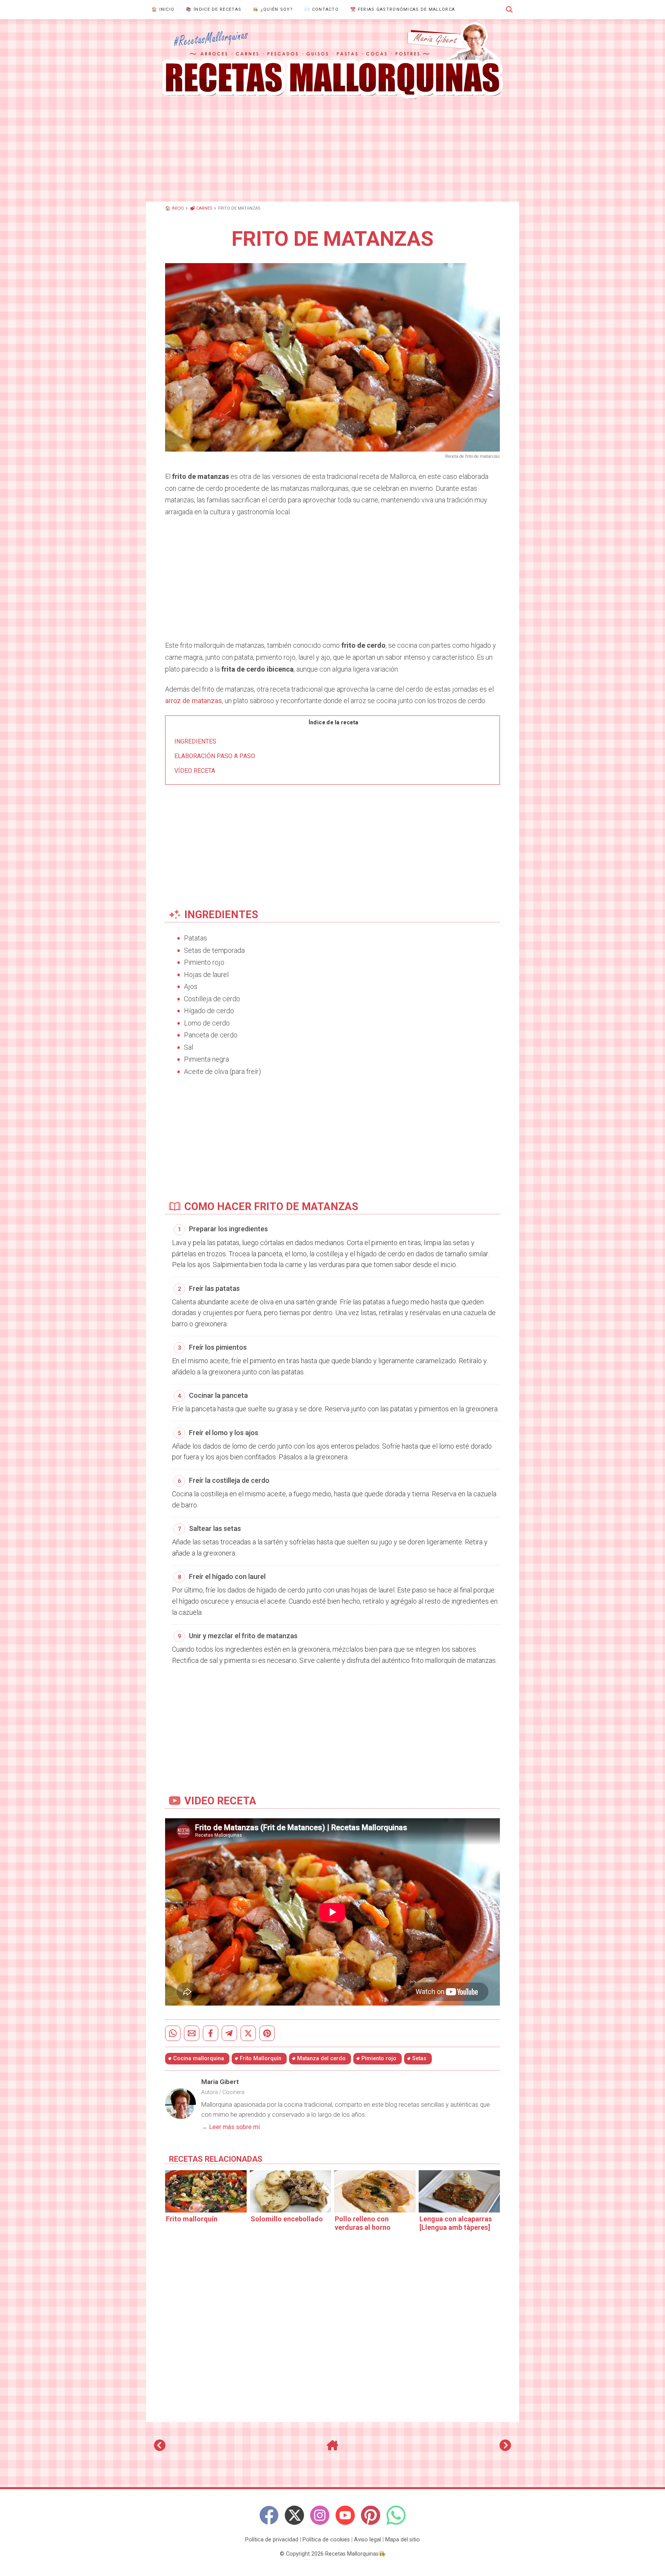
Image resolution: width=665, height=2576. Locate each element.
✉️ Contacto (322, 9)
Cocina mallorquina (199, 2058)
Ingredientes (195, 741)
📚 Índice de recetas (214, 9)
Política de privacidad (272, 2540)
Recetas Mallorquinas (352, 2554)
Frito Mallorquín (261, 2058)
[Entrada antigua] (505, 2448)
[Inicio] (332, 2448)
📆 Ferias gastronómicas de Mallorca (403, 9)
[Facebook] (269, 2515)
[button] (510, 10)
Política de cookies (326, 2540)
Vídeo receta (195, 771)
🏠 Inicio (163, 9)
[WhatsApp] (396, 2515)
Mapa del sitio (403, 2540)
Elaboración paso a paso (215, 756)
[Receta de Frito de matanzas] (332, 60)
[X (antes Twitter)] (294, 2515)
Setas (419, 2058)
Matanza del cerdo (321, 2058)
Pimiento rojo (379, 2058)
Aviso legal (368, 2540)
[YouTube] (345, 2515)
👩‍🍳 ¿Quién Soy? (273, 9)
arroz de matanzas (194, 701)
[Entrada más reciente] (160, 2448)
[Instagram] (320, 2515)
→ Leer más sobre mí (231, 2127)
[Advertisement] (332, 150)
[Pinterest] (371, 2515)
